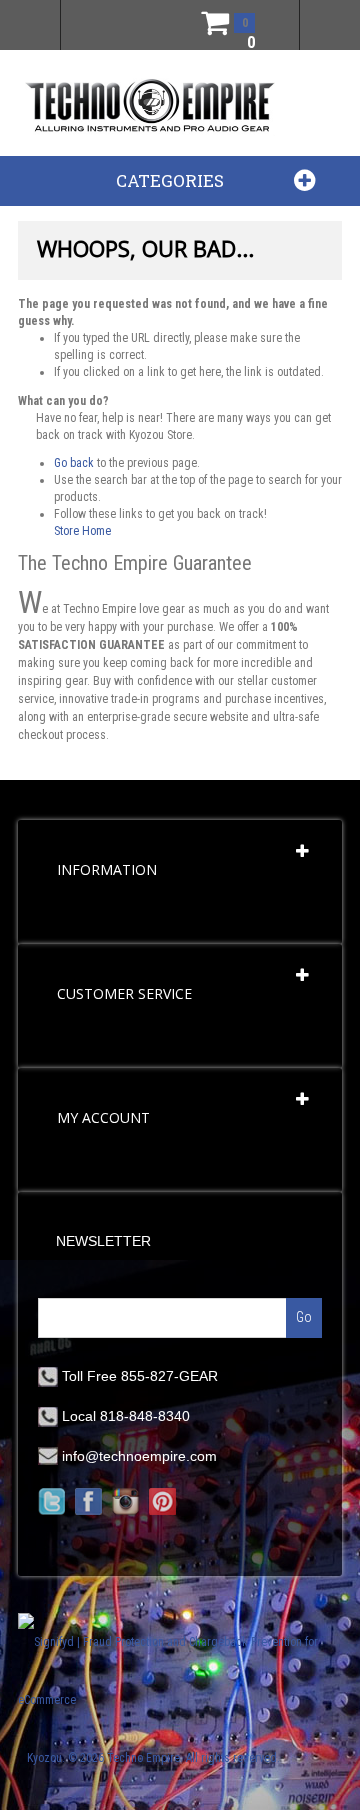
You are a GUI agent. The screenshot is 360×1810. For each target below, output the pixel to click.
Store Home (82, 531)
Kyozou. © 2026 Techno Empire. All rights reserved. (153, 1758)
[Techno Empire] (150, 107)
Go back (74, 463)
